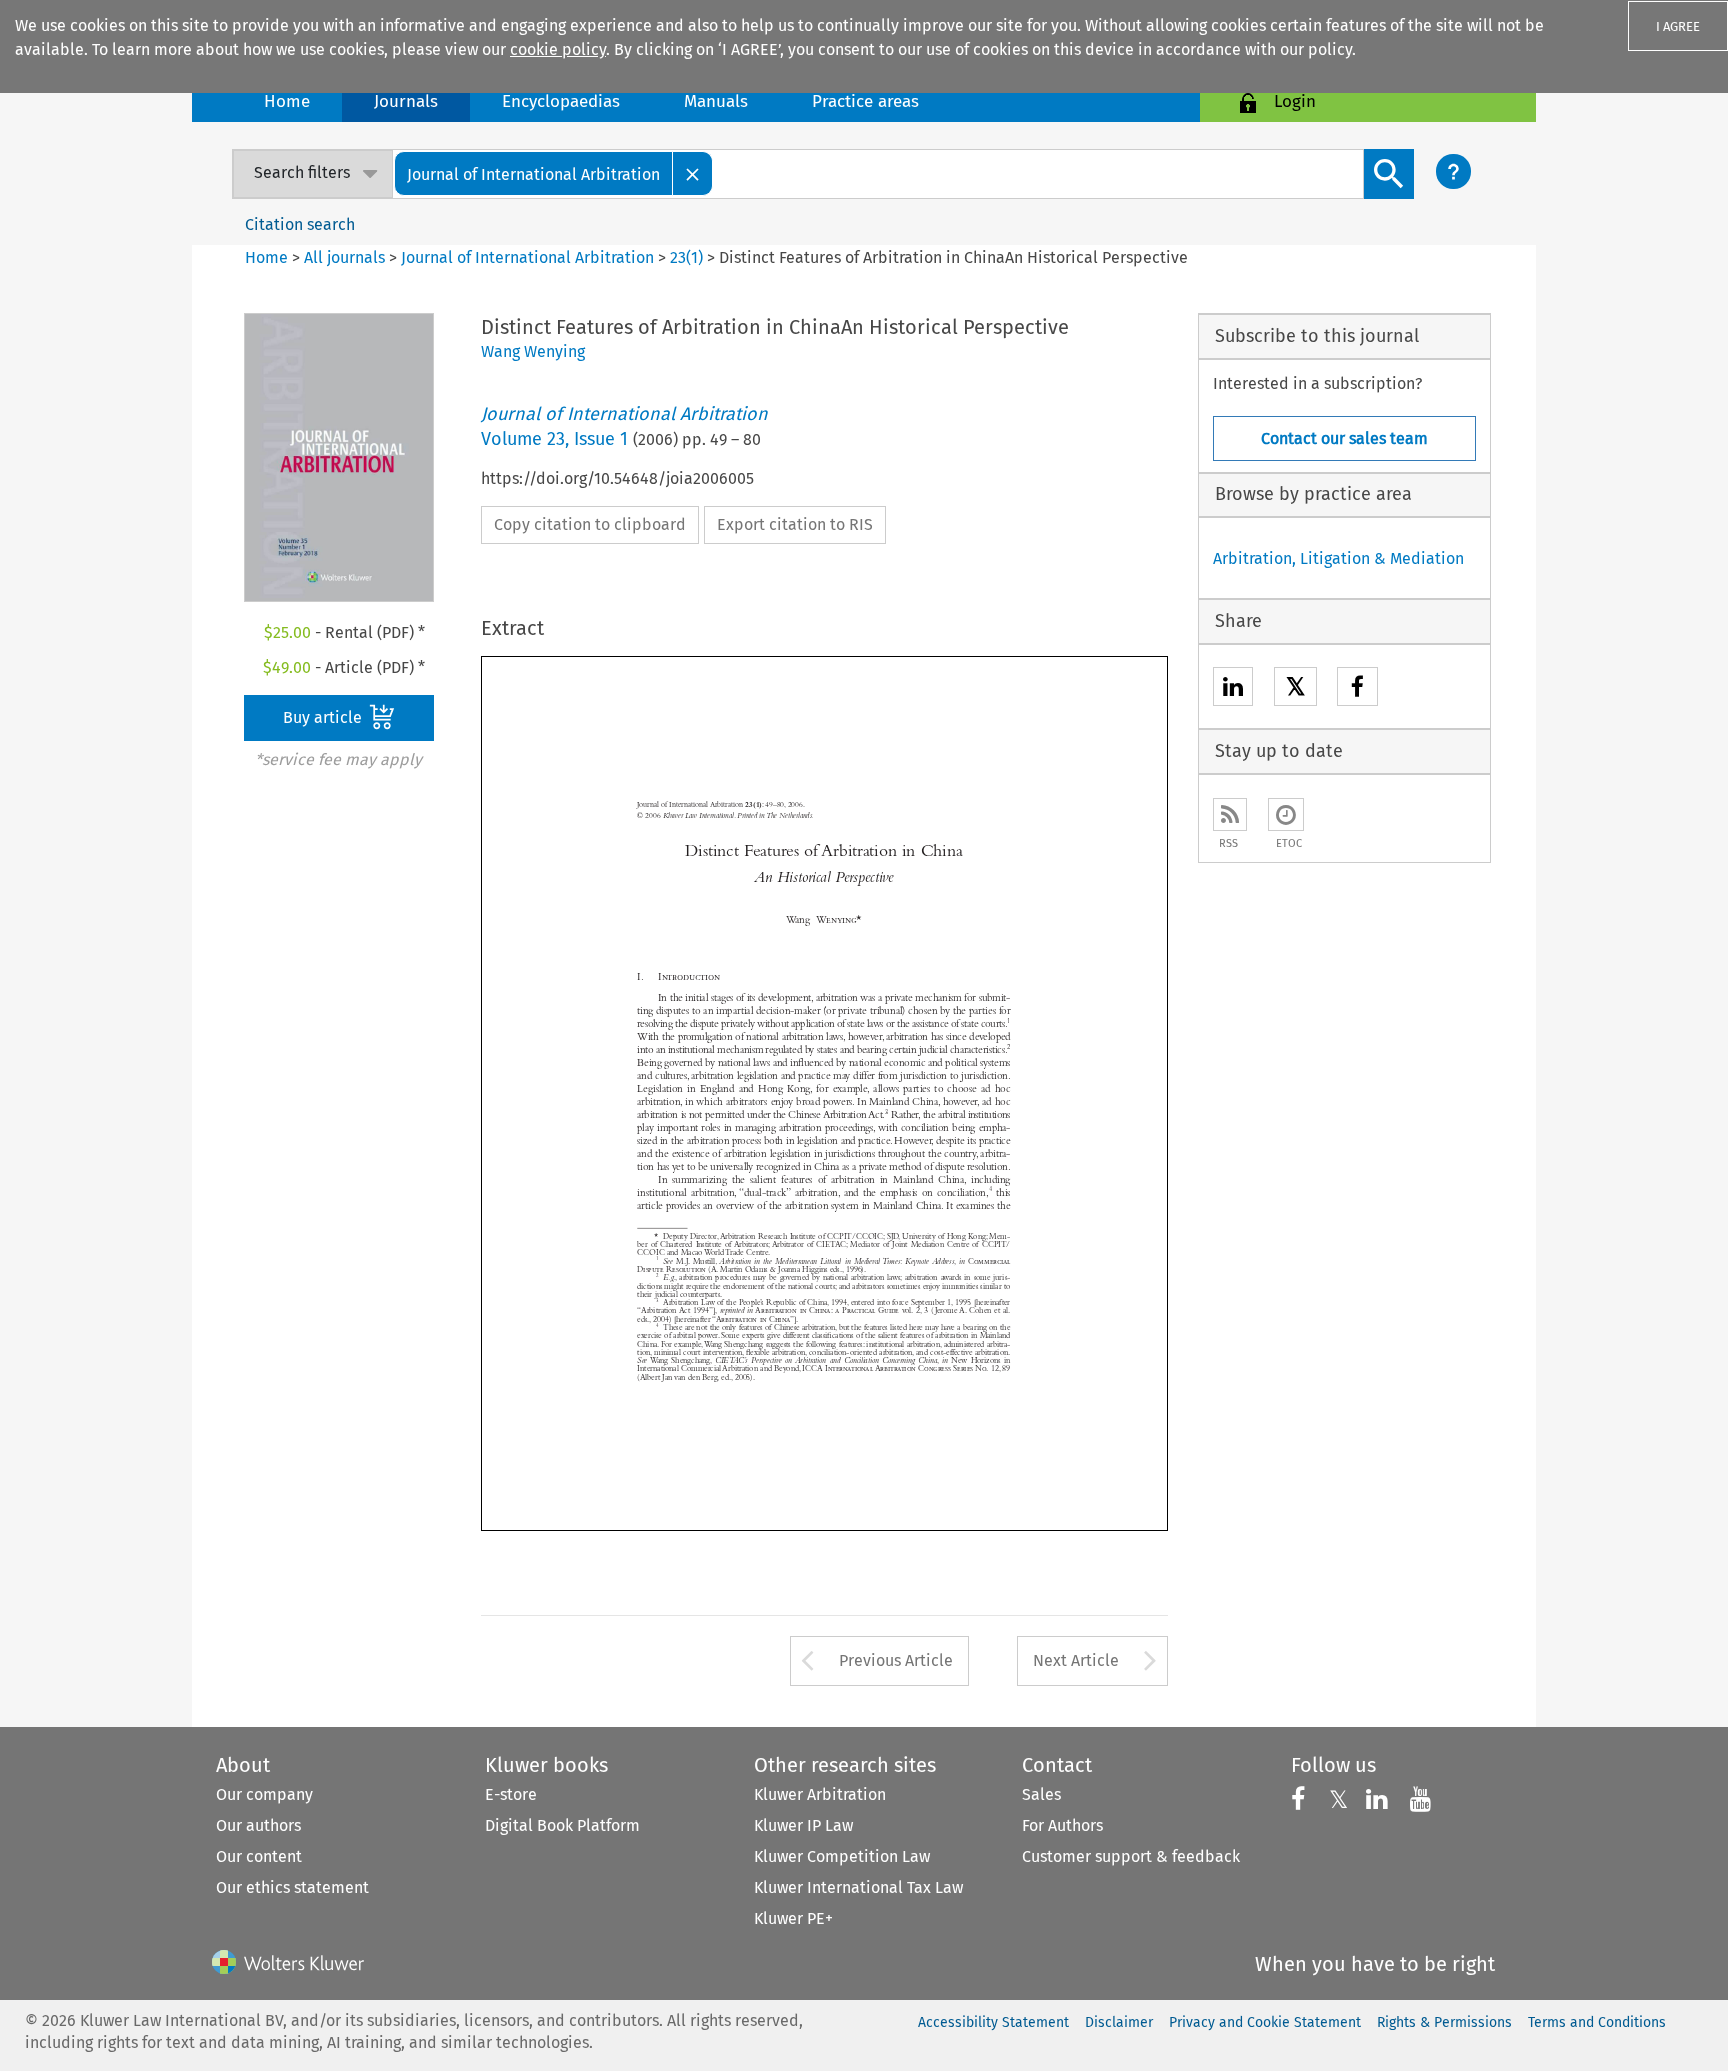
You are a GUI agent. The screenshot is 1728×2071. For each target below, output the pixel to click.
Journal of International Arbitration (527, 257)
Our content (259, 1856)
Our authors (258, 1825)
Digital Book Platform (562, 1825)
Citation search (300, 224)
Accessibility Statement (993, 2022)
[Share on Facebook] (1357, 689)
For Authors (1062, 1825)
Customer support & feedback (1131, 1856)
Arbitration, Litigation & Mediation (1338, 558)
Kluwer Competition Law (842, 1856)
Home (287, 101)
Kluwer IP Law (803, 1825)
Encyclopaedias (561, 101)
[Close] (693, 173)
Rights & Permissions (1444, 2022)
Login (1295, 101)
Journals (406, 101)
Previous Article (896, 1660)
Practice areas (865, 101)
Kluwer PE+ (793, 1918)
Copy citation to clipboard (590, 524)
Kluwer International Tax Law (858, 1887)
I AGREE (1678, 26)
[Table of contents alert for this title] (1286, 814)
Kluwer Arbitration (820, 1794)
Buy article (324, 717)
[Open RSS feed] (1230, 814)
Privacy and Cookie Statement (1265, 2022)
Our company (264, 1794)
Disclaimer (1119, 2022)
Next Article (1076, 1660)
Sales (1041, 1794)
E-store (511, 1794)
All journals (346, 257)
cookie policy (558, 49)
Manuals (716, 101)
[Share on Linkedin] (1233, 689)
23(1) (686, 257)
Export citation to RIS (795, 524)
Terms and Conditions (1597, 2022)
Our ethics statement (292, 1887)
